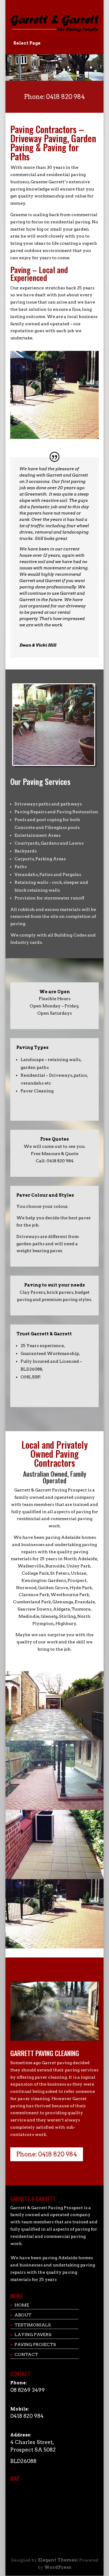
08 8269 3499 (28, 2390)
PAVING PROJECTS (35, 2345)
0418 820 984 (27, 2416)
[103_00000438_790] (54, 1947)
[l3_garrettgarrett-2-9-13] (54, 1739)
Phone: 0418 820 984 (54, 97)
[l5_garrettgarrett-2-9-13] (54, 1808)
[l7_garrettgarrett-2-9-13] (54, 1878)
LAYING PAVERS (33, 2335)
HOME (22, 2305)
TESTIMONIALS (33, 2325)
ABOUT (23, 2315)
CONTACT (26, 2354)
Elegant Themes (57, 2560)
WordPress (58, 2567)
